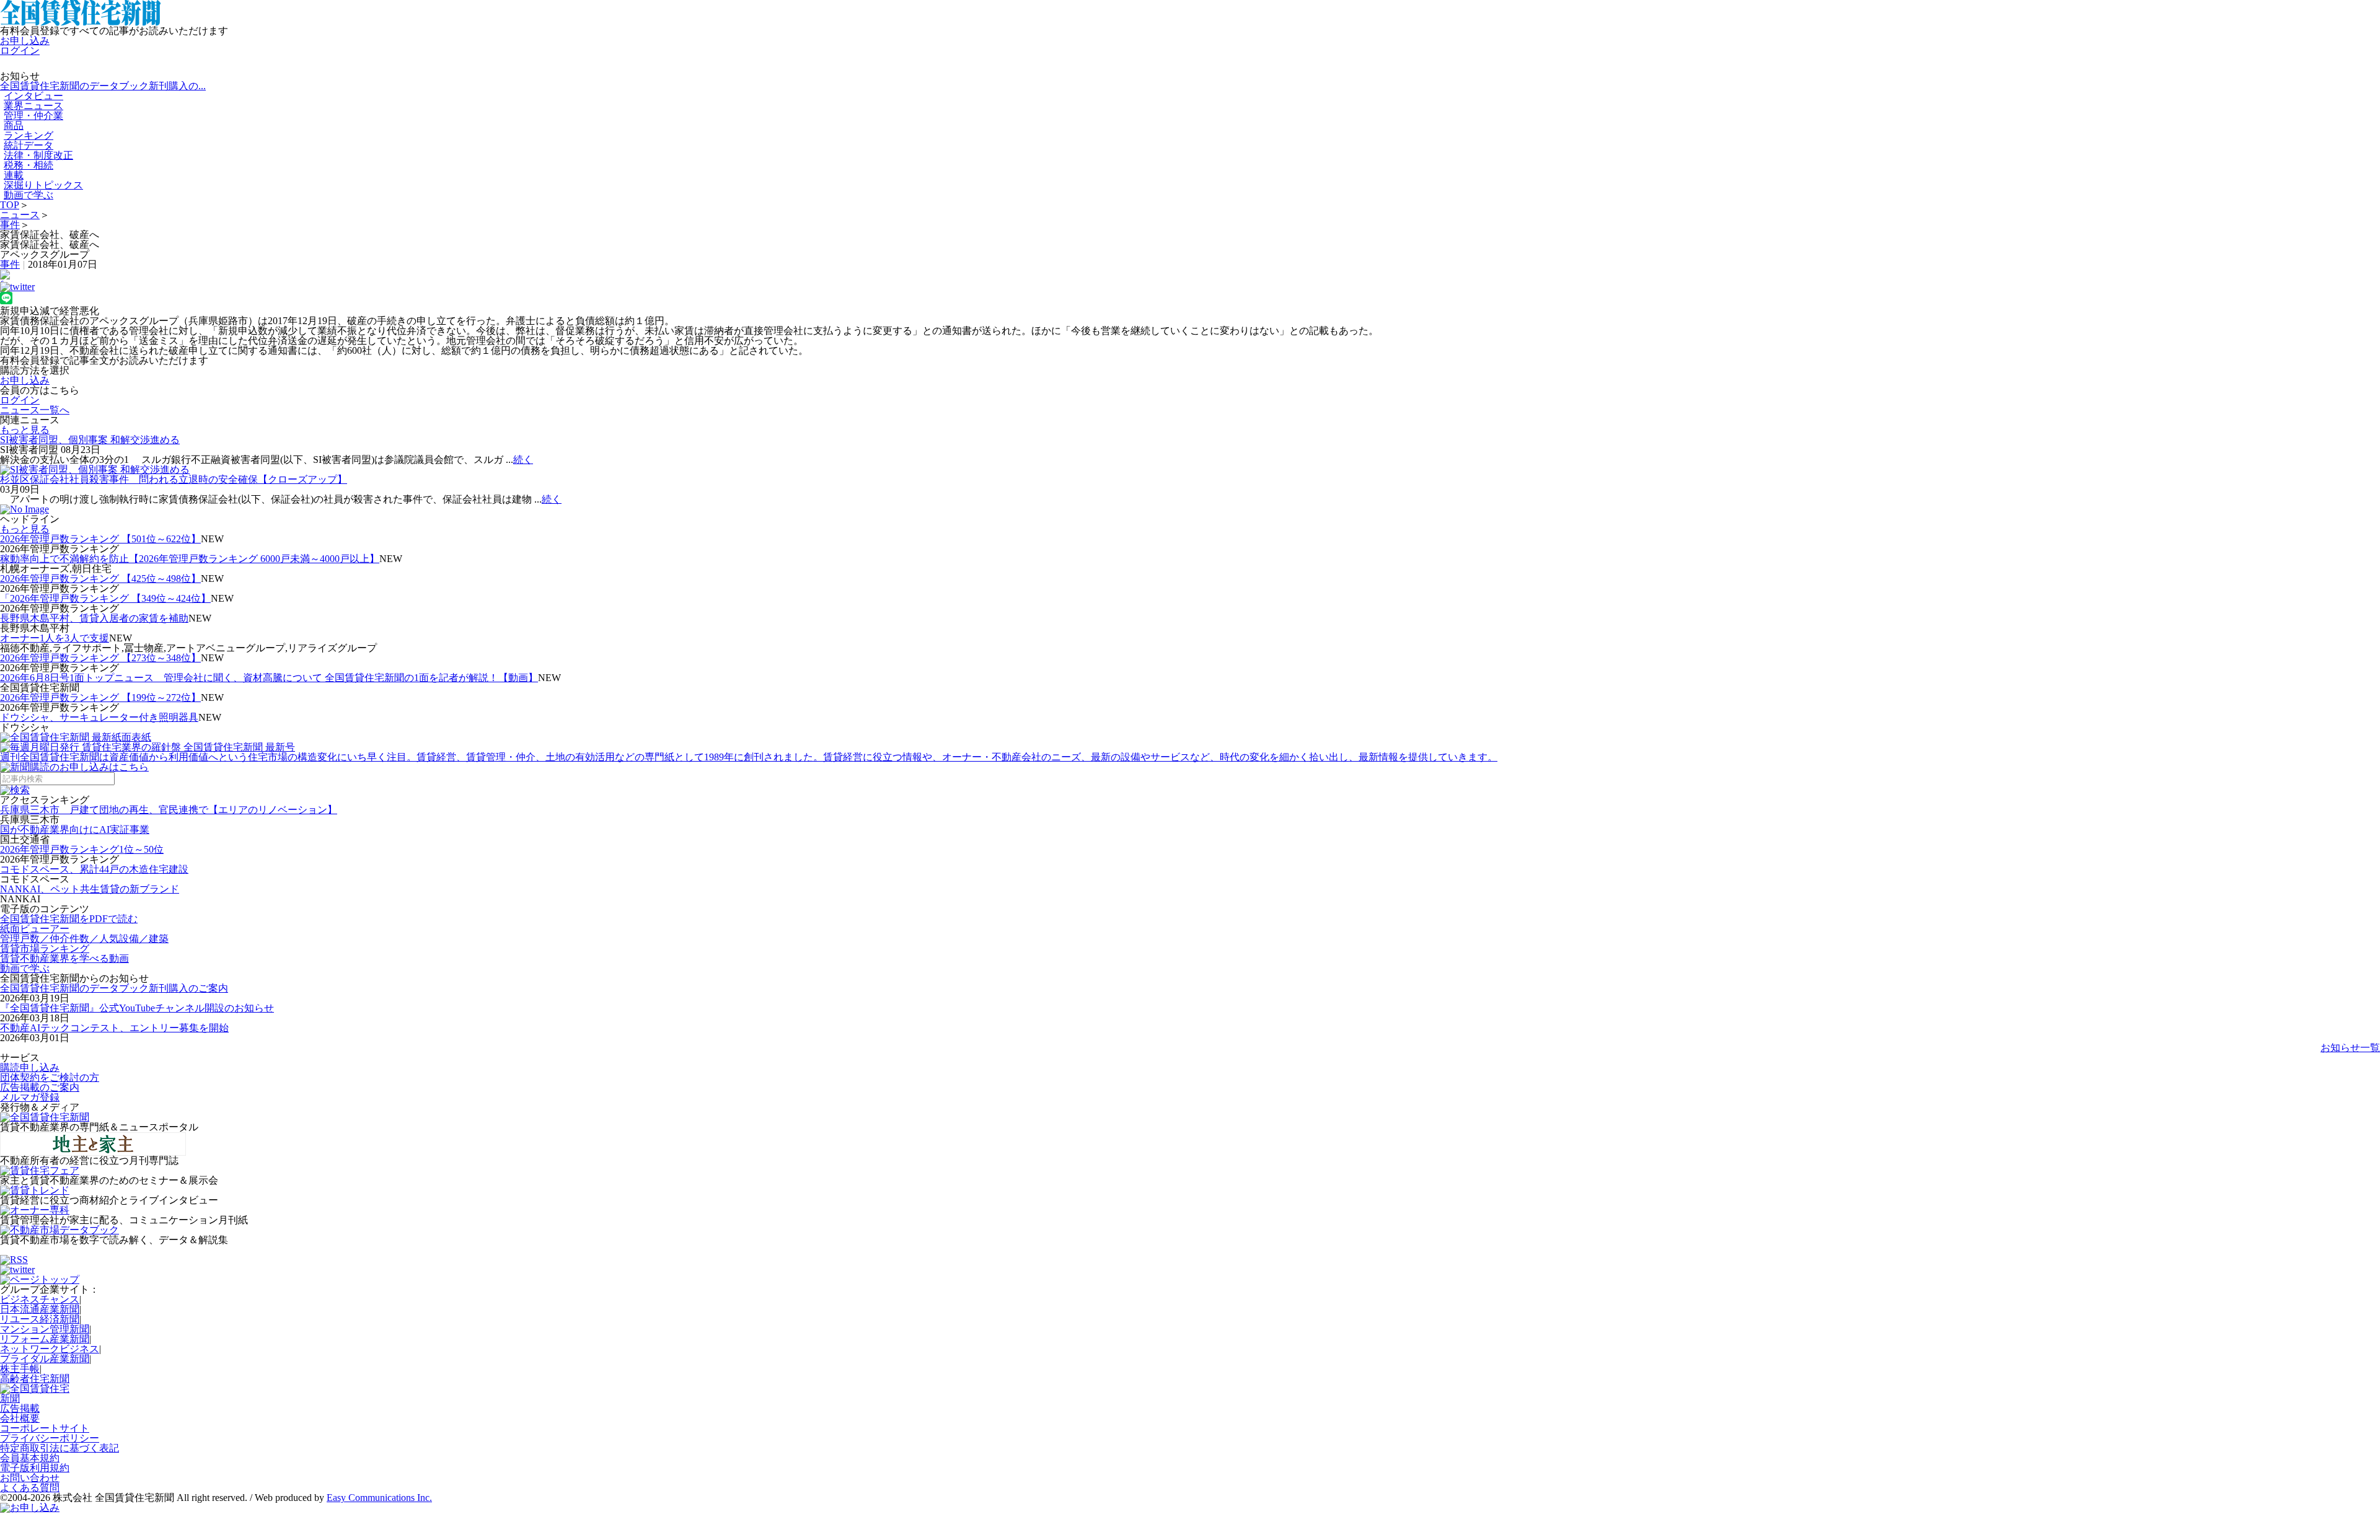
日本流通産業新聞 (40, 1309)
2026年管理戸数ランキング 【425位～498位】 (100, 579)
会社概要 (20, 1418)
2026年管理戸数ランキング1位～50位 (82, 849)
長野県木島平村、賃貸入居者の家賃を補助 (94, 618)
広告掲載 (20, 1408)
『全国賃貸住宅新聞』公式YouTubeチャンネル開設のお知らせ (137, 1008)
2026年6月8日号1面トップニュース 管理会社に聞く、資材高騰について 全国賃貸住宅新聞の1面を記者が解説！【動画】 (269, 678)
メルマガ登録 (30, 1097)
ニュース (20, 215)
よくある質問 (30, 1488)
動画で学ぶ (29, 195)
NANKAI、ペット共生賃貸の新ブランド (90, 889)
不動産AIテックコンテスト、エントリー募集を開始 (114, 1028)
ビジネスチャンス (40, 1299)
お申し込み (25, 41)
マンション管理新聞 (45, 1329)
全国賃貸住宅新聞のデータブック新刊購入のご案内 (114, 988)
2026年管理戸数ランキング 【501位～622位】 (100, 539)
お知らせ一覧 (2350, 1048)
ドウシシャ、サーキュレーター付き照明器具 (99, 717)
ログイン (20, 51)
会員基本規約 (30, 1458)
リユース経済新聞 (40, 1319)
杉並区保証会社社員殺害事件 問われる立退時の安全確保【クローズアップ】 (174, 479)
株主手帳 (20, 1369)
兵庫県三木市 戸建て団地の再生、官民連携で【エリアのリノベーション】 (169, 810)
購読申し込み (30, 1067)
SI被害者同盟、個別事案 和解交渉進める (90, 440)
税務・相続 (29, 165)
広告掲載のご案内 (40, 1087)
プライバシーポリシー (50, 1438)
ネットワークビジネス (50, 1349)
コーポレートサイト (45, 1428)
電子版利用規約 (35, 1468)
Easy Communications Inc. (379, 1498)
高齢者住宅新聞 (35, 1379)
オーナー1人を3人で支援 (55, 638)
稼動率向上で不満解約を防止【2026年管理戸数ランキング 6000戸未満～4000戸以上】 (190, 559)
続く (523, 460)
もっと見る (25, 430)
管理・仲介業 (33, 116)
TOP (10, 205)
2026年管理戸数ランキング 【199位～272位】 (100, 697)
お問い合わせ (30, 1478)
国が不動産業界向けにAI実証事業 (75, 829)
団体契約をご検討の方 (50, 1077)
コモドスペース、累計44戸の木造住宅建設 (94, 869)
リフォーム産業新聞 (45, 1339)
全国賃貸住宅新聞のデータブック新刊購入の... (103, 86)
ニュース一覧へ (35, 410)
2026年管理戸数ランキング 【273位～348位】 (100, 658)
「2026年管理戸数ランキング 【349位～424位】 (105, 598)
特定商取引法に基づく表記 (59, 1448)
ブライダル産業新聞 (45, 1359)
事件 (10, 225)
